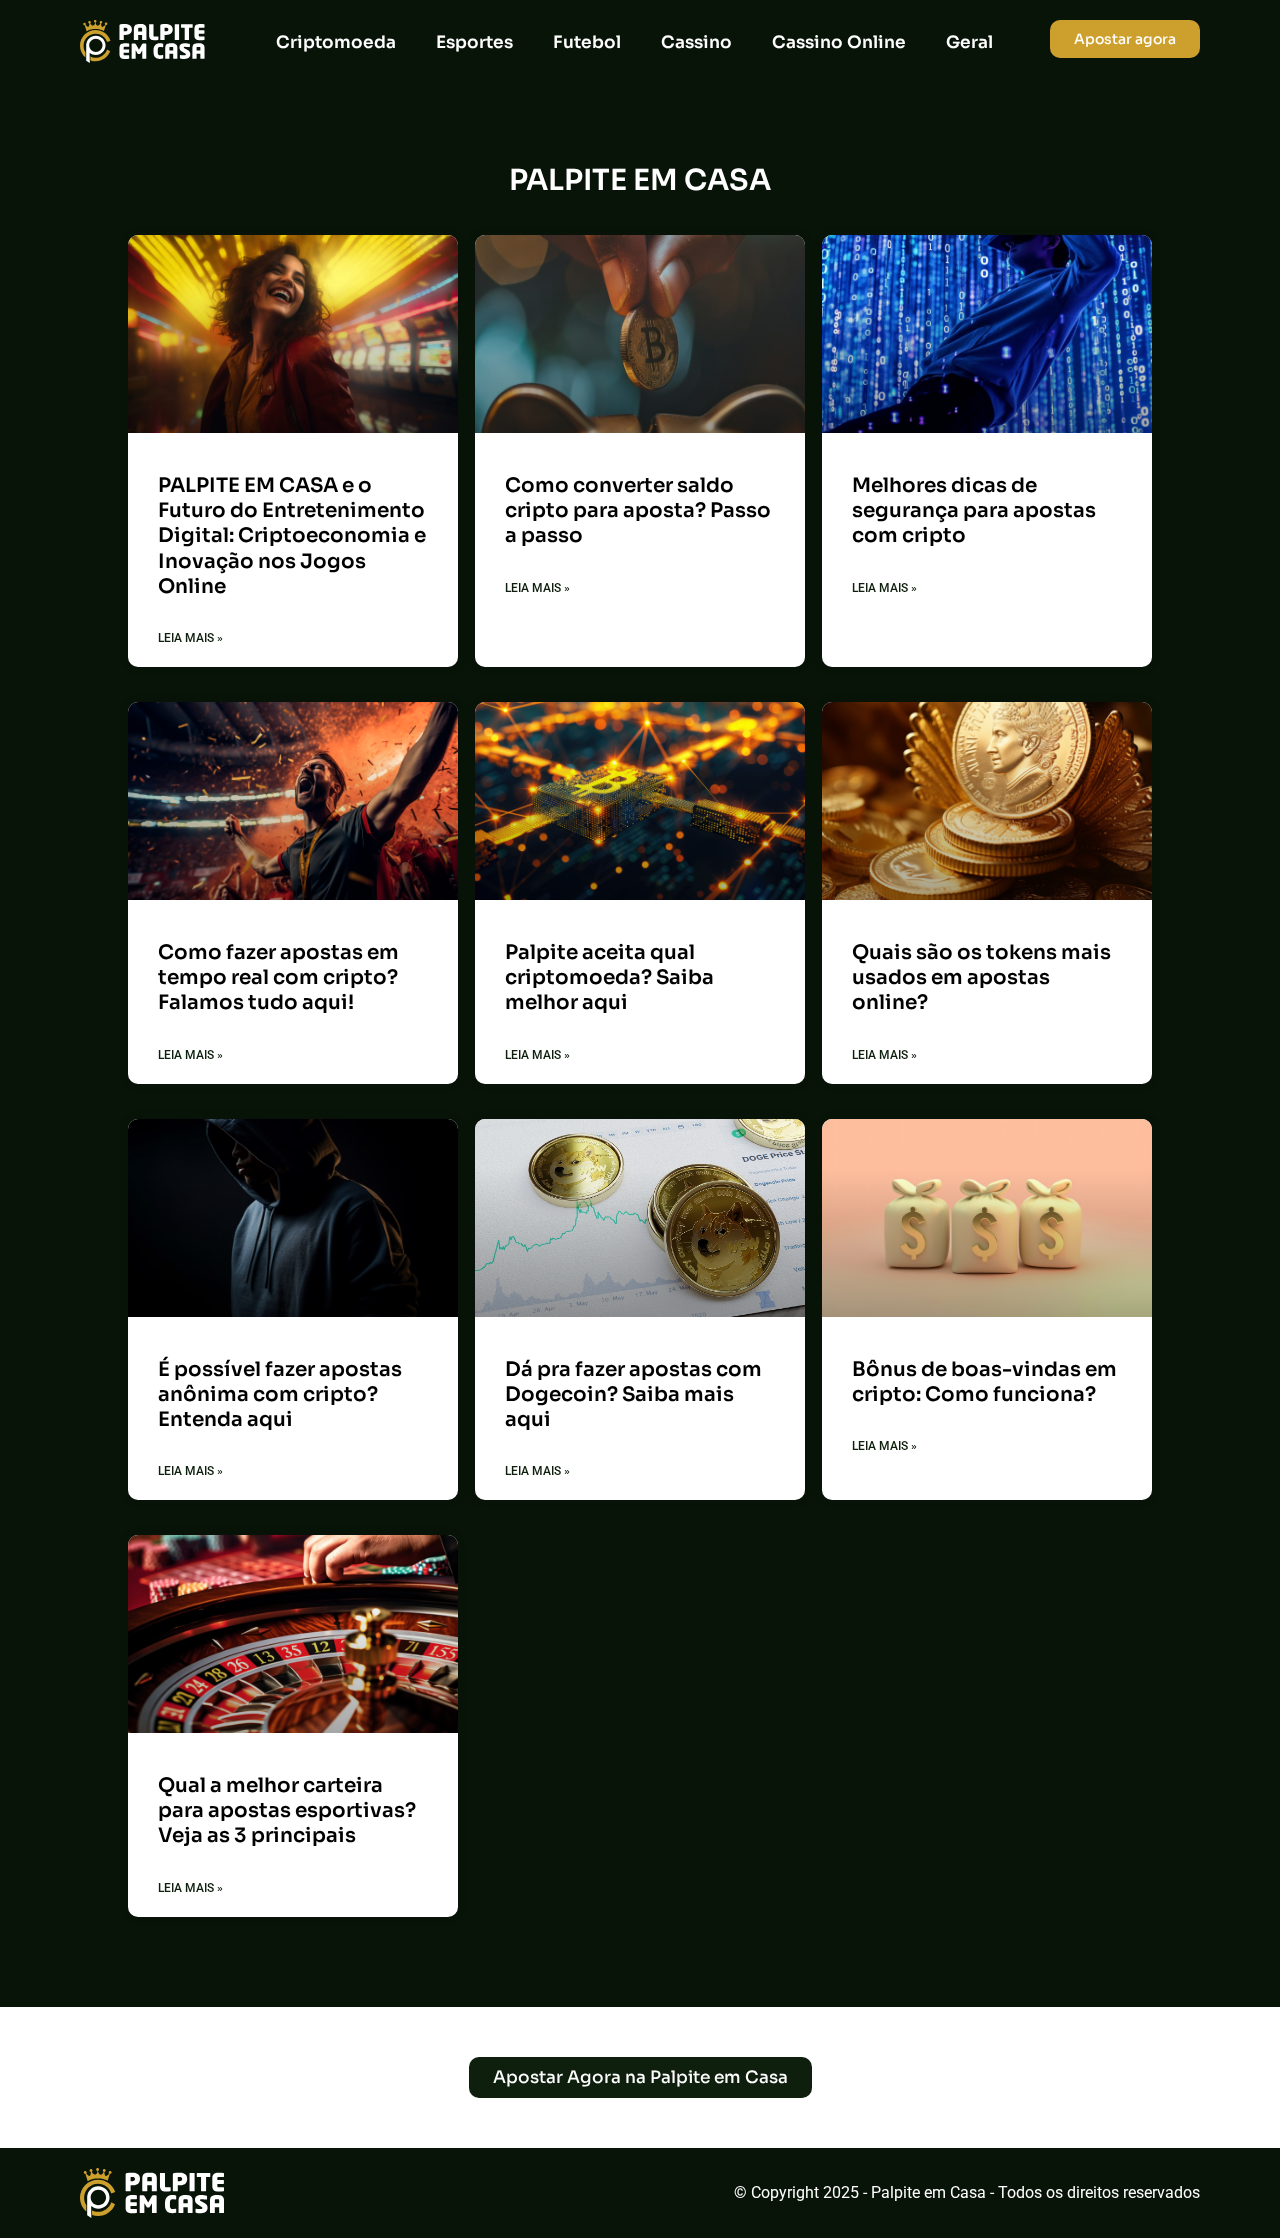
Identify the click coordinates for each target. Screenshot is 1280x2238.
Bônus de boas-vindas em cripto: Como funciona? (984, 1382)
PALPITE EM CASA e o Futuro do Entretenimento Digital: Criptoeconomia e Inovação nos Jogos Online (292, 536)
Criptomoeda (336, 42)
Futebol (587, 42)
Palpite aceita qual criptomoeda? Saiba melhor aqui (609, 977)
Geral (969, 42)
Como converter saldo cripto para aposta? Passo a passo (638, 510)
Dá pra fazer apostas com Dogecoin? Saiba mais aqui (633, 1394)
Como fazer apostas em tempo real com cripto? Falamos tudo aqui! (278, 977)
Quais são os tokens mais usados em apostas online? (981, 977)
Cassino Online (839, 42)
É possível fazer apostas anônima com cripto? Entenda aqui (280, 1394)
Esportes (474, 42)
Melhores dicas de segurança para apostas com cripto (974, 510)
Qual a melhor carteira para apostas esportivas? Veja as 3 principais (287, 1810)
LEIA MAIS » (190, 638)
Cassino (696, 42)
